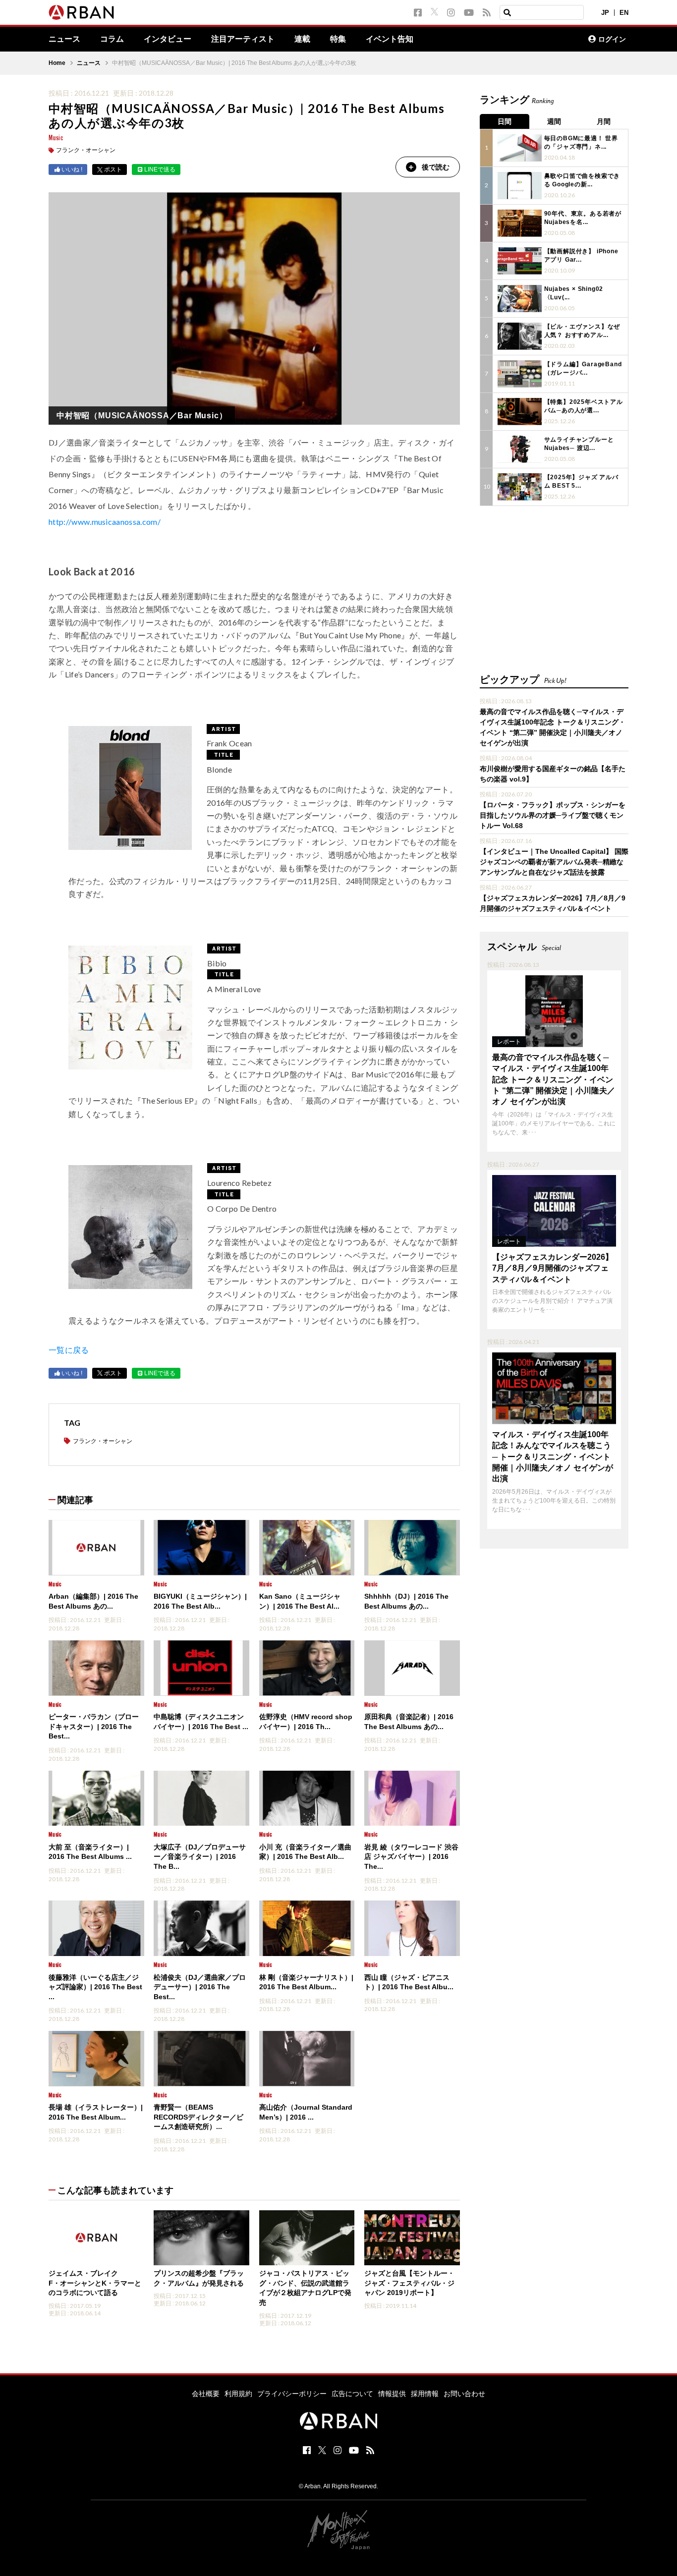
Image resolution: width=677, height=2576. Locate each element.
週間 (554, 121)
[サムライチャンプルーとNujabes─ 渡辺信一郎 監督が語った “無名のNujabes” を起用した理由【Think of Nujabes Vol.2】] (520, 449)
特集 (338, 39)
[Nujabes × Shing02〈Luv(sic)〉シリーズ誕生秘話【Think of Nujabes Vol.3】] (520, 299)
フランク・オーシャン (86, 150)
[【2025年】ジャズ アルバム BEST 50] (520, 487)
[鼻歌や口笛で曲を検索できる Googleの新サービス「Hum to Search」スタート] (520, 186)
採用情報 (425, 2394)
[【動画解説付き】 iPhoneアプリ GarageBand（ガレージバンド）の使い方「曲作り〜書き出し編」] (520, 261)
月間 (604, 121)
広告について (352, 2394)
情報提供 (392, 2394)
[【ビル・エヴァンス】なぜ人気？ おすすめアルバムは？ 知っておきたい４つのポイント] (520, 336)
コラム (112, 39)
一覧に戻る (69, 1350)
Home (57, 63)
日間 (505, 121)
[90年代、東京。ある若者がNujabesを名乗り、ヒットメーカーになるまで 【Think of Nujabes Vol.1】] (520, 223)
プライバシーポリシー (292, 2394)
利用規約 (238, 2394)
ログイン (612, 39)
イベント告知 (390, 39)
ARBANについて (537, 39)
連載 (302, 39)
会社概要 (206, 2394)
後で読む (436, 167)
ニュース (64, 39)
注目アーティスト (243, 39)
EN (624, 13)
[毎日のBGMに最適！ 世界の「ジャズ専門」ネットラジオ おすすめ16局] (520, 148)
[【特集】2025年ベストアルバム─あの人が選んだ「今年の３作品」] (520, 412)
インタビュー (168, 39)
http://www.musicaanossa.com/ (105, 522)
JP (605, 13)
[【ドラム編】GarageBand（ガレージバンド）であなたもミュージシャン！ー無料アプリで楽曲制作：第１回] (520, 374)
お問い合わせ (464, 2394)
